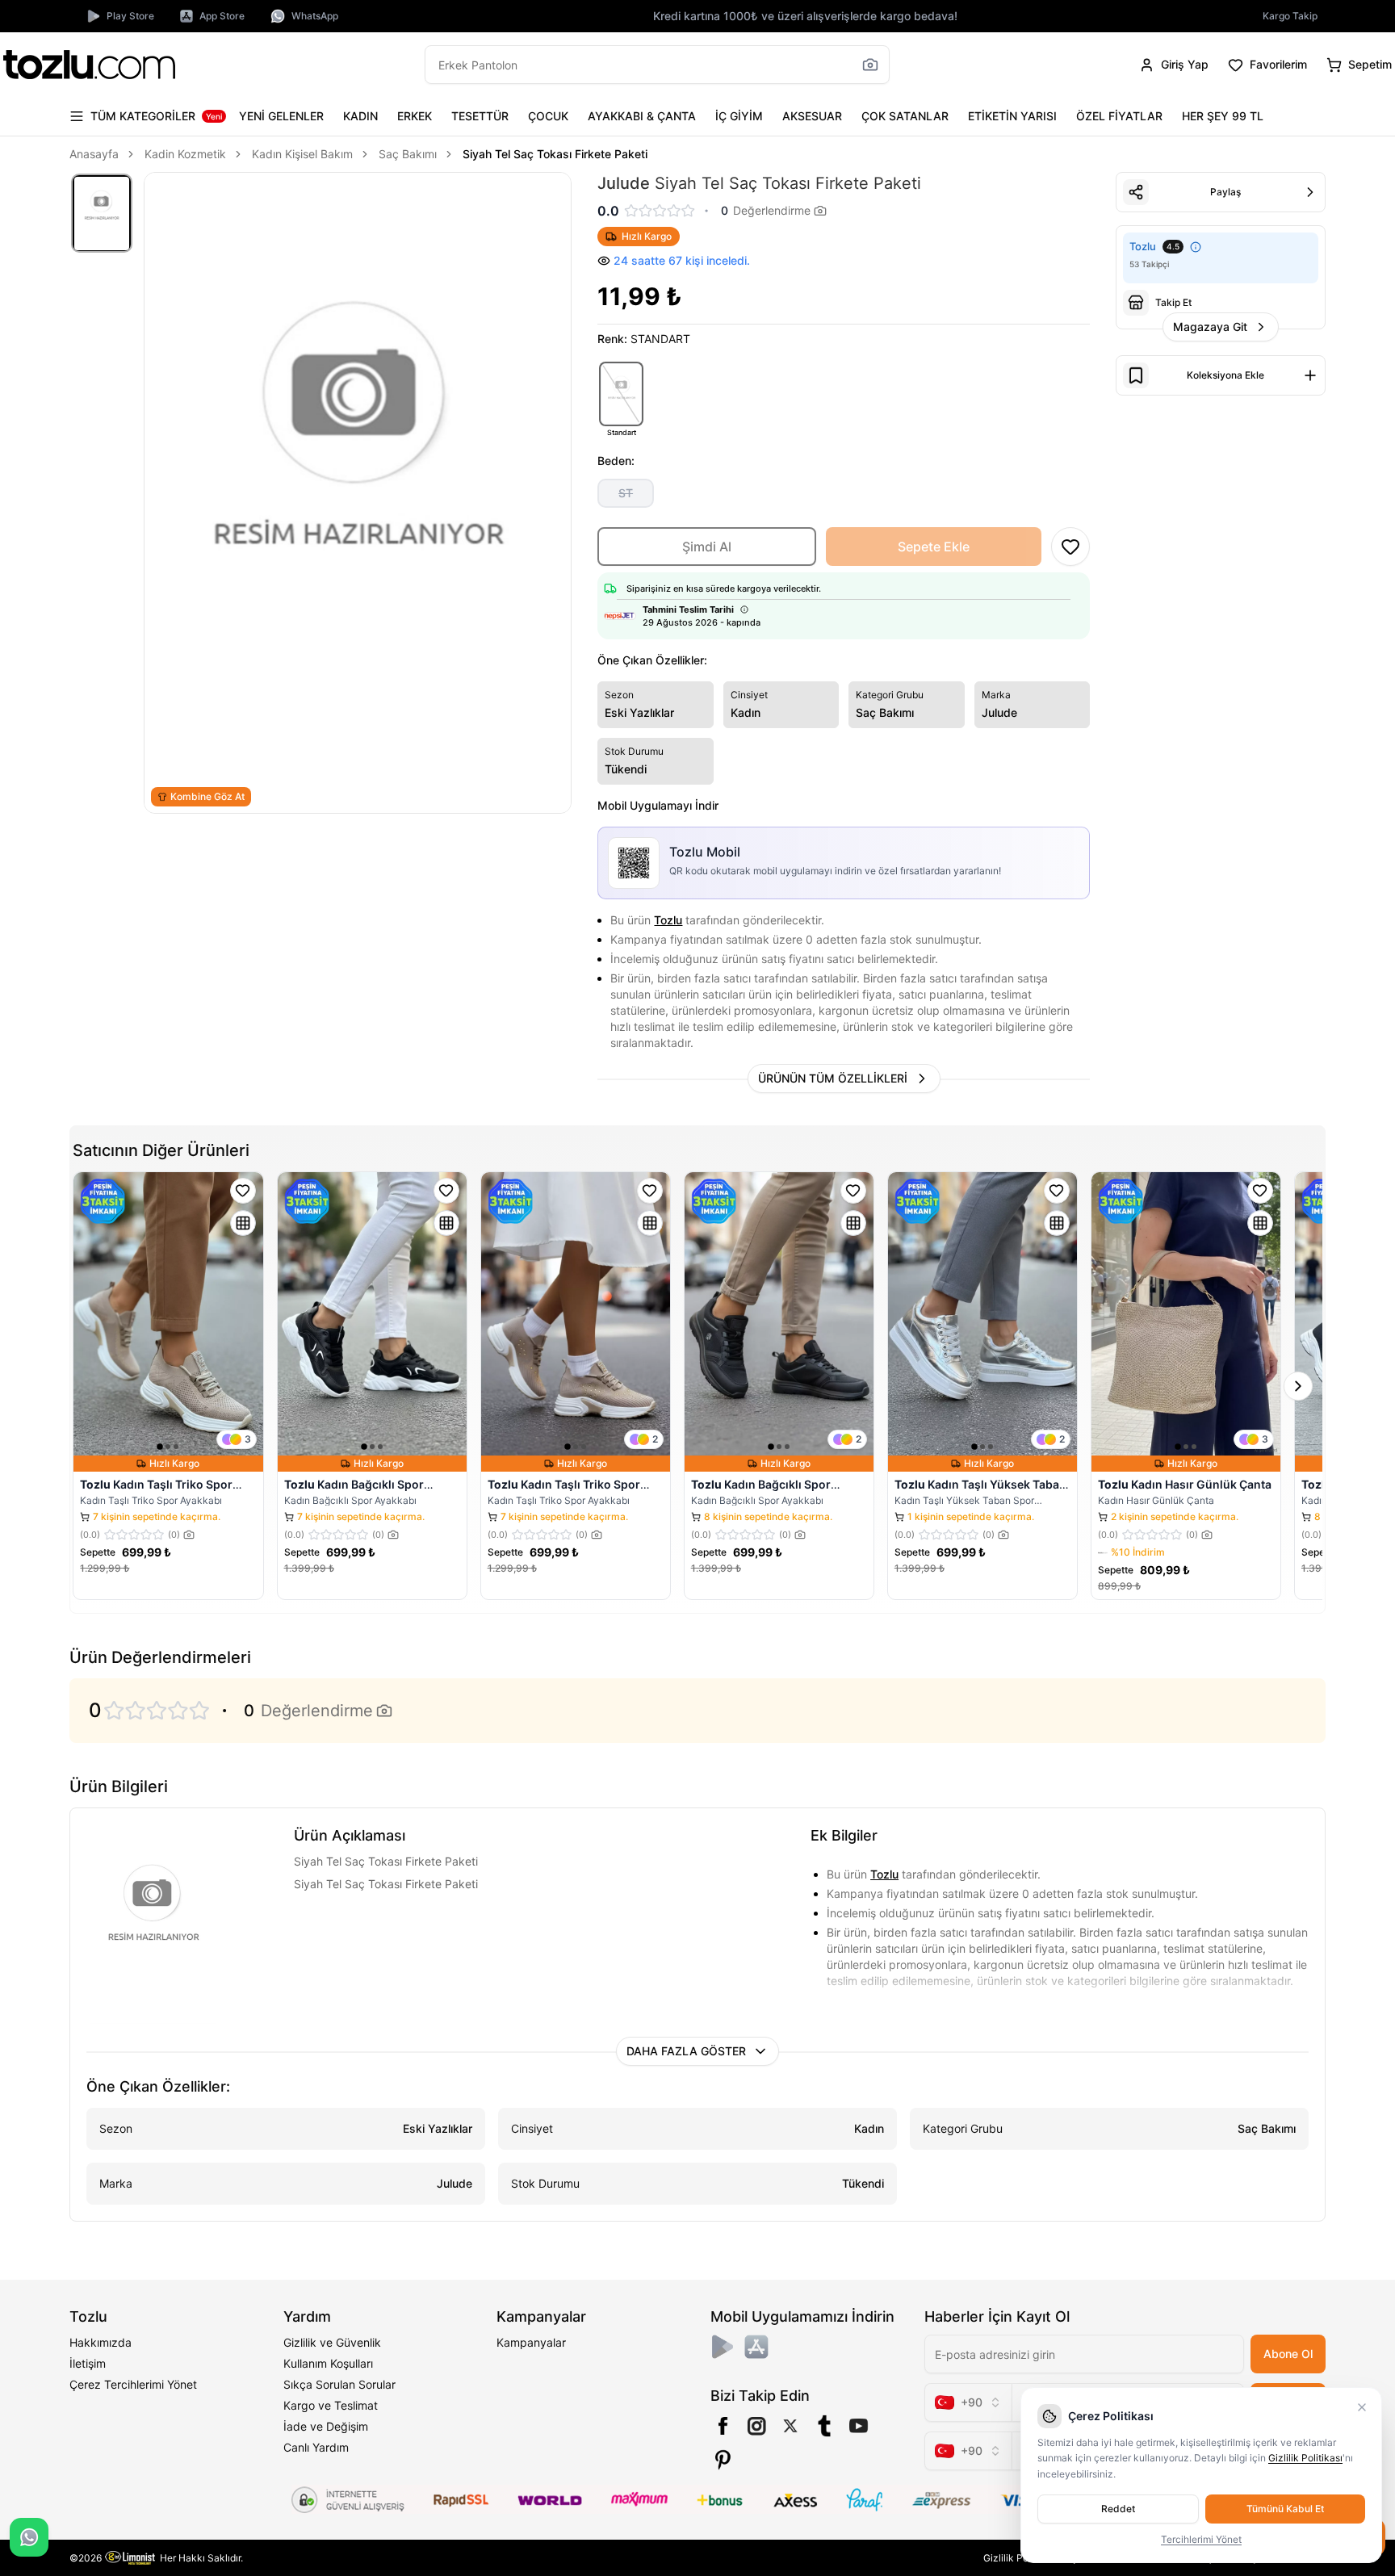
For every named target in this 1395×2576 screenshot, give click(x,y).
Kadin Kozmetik (185, 154)
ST (626, 493)
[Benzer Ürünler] (243, 1223)
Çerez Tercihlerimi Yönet (133, 2384)
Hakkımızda (101, 2342)
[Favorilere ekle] (243, 1191)
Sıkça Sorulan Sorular (339, 2384)
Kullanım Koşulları (328, 2363)
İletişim (88, 2363)
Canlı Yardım (316, 2447)
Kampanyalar (531, 2342)
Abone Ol (1288, 2354)
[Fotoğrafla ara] (870, 65)
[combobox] (968, 2402)
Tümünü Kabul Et (1285, 2509)
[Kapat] (1362, 2407)
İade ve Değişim (326, 2426)
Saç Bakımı (408, 154)
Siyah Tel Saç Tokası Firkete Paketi (555, 154)
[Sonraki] (1298, 1386)
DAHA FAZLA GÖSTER (686, 2051)
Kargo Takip (1290, 16)
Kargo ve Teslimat (331, 2405)
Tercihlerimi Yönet (1201, 2539)
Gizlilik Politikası (1305, 2458)
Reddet (1118, 2509)
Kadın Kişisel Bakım (302, 154)
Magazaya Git (1210, 327)
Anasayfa (94, 154)
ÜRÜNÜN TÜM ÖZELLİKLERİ (833, 1078)
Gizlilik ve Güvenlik (332, 2342)
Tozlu (668, 920)
